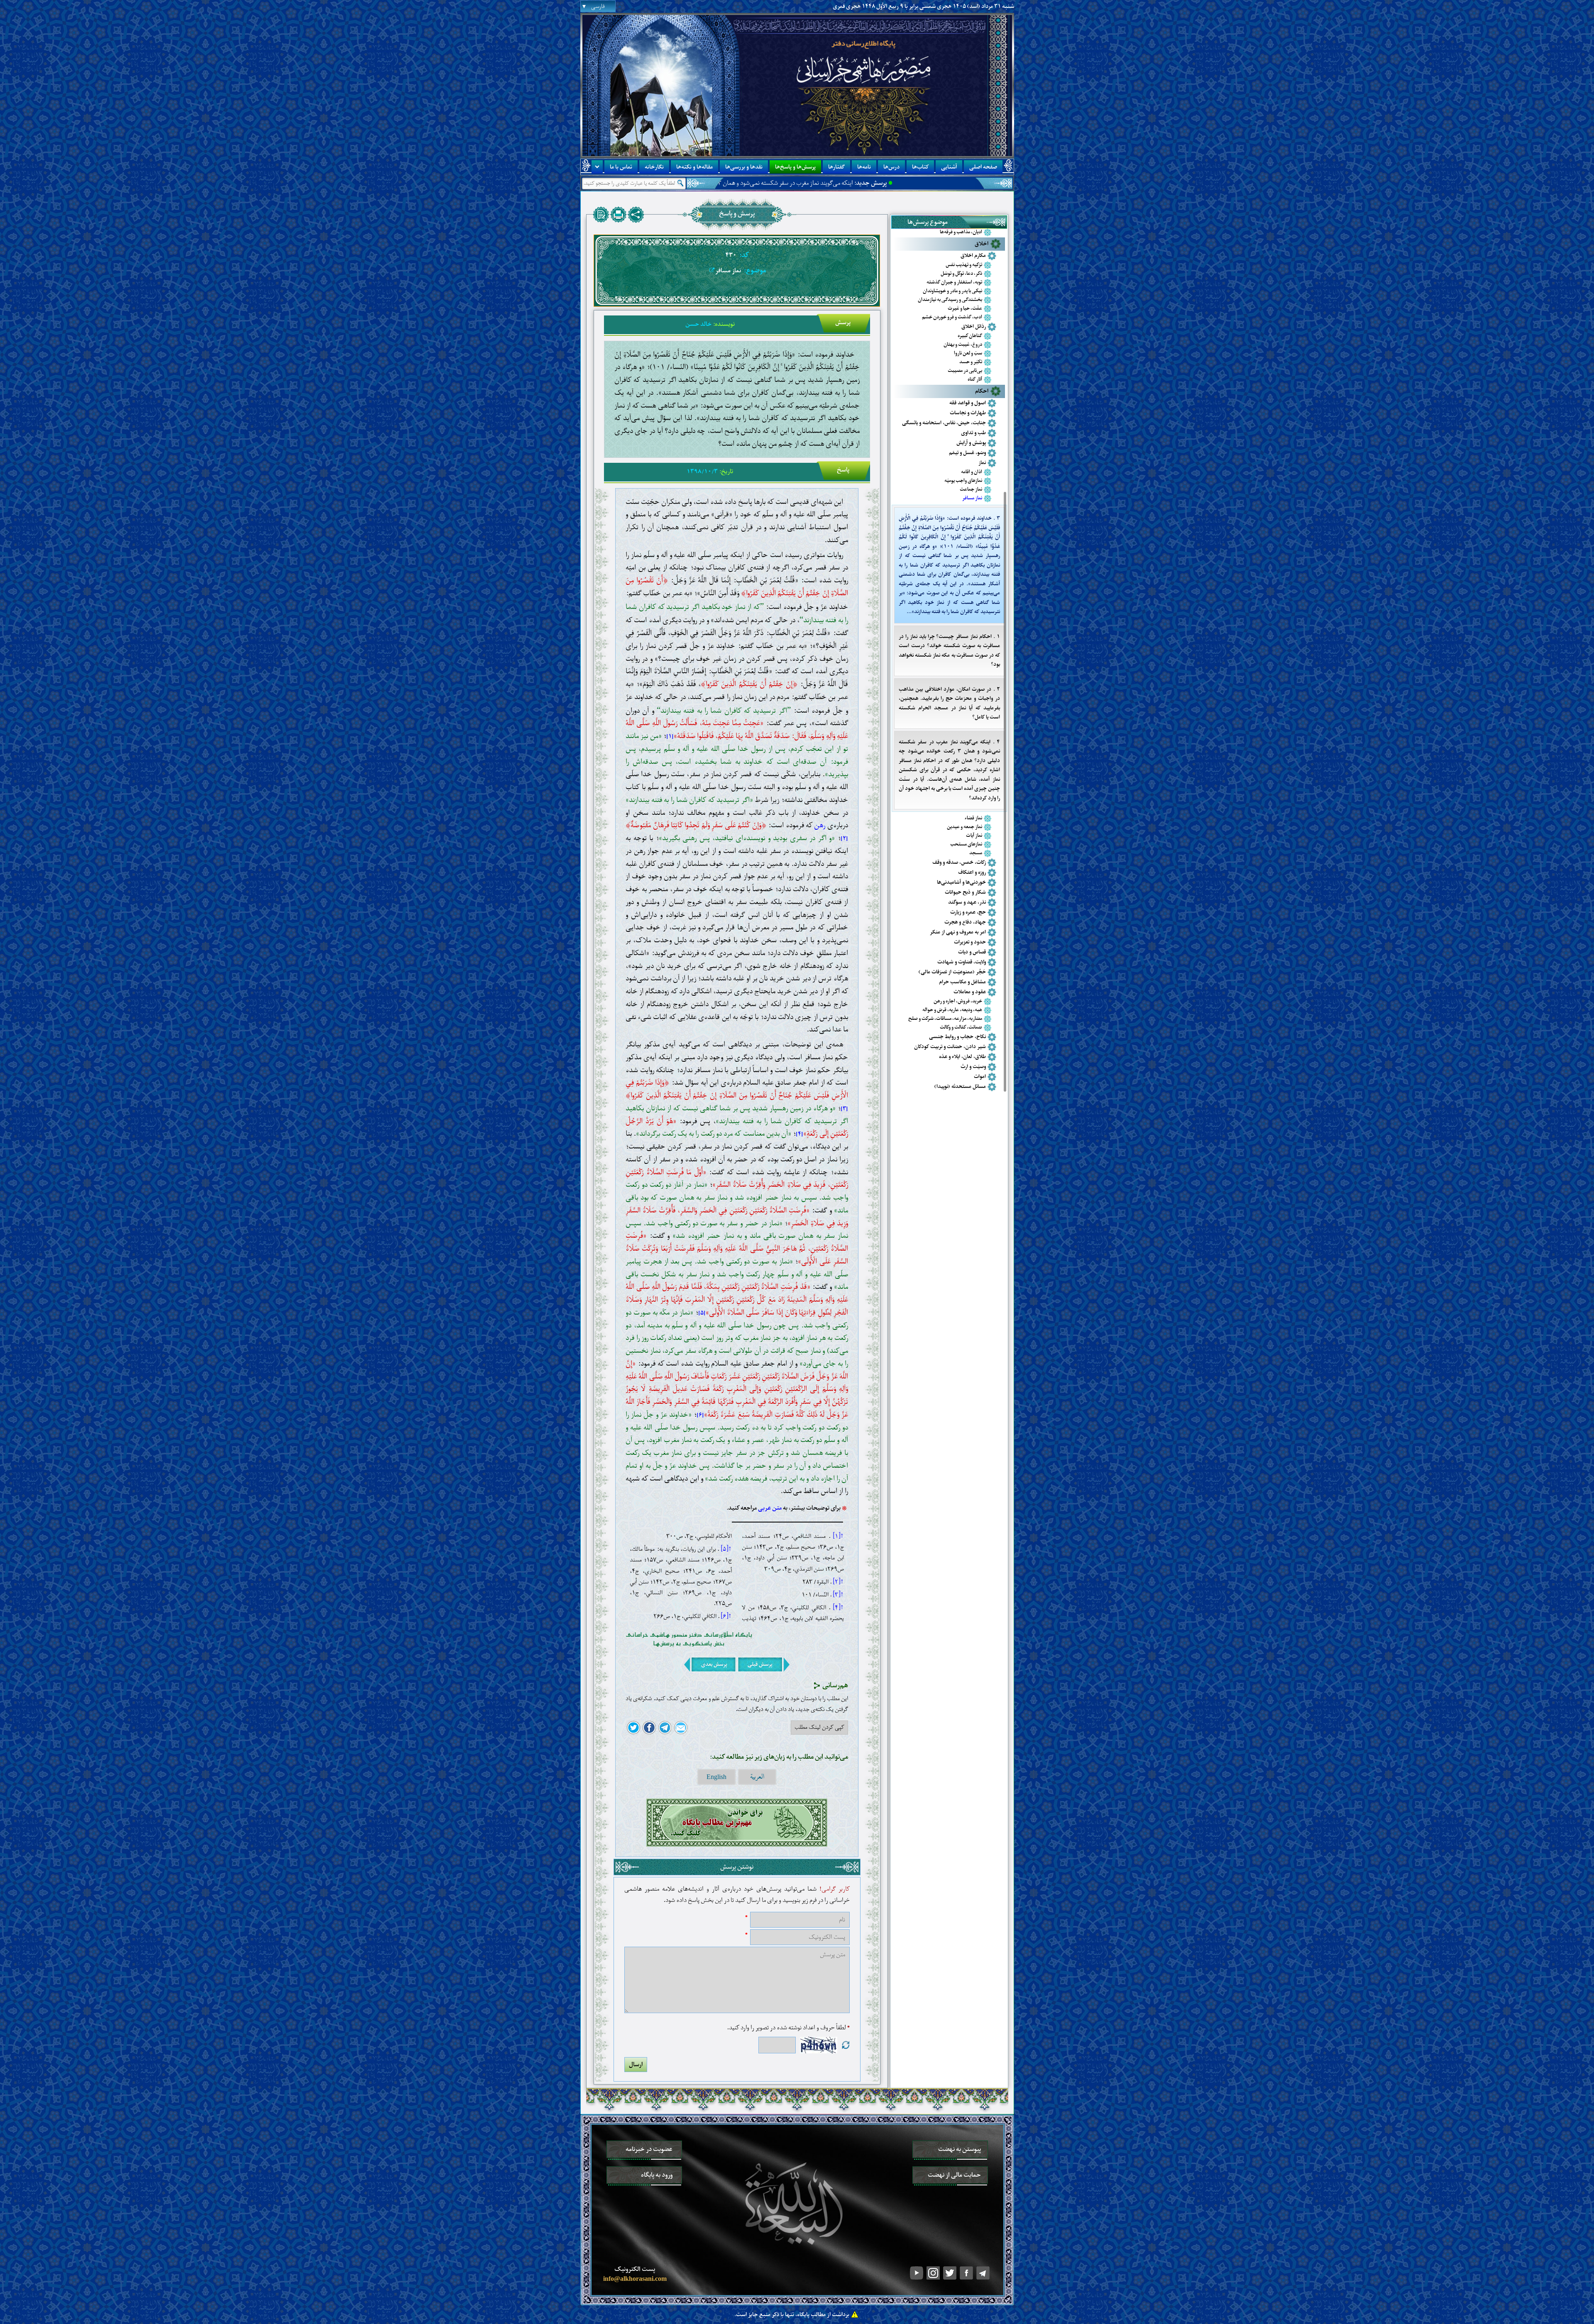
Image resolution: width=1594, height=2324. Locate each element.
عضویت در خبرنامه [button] (649, 2149)
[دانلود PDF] (601, 215)
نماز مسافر (972, 498)
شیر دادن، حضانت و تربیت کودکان (950, 1047)
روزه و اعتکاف (972, 872)
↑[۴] (838, 1608)
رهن (820, 825)
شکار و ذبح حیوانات (965, 892)
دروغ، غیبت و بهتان (963, 345)
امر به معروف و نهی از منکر (958, 932)
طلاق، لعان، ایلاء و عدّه (962, 1057)
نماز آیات (974, 836)
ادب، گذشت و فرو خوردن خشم (952, 317)
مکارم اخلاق (973, 255)
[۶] (700, 1415)
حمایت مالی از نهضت (954, 2175)
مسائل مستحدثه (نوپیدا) (960, 1086)
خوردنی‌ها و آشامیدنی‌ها (961, 882)
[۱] (670, 737)
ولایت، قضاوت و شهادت (962, 962)
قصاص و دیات (972, 952)
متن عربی (770, 1508)
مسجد (976, 853)
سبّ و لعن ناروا (968, 353)
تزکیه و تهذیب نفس (964, 265)
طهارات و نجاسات (968, 413)
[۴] (799, 1134)
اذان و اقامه (972, 472)
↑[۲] (838, 1582)
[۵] (702, 1313)
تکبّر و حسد (971, 362)
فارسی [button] (598, 6)
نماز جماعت (971, 490)
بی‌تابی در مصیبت (965, 371)
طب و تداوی (973, 433)
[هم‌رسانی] (636, 215)
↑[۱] (838, 1536)
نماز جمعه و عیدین (964, 827)
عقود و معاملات (970, 992)
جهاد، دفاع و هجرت (965, 922)
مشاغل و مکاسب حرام (962, 982)
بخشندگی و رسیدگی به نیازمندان (950, 300)
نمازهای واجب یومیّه (963, 481)
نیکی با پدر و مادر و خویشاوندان (952, 291)
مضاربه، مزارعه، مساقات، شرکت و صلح (945, 1019)
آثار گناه (975, 380)
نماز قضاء (973, 818)
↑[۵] (726, 1549)
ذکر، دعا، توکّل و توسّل (961, 274)
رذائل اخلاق (974, 326)
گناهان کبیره (970, 336)
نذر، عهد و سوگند (967, 902)
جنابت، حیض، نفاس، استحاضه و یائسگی (944, 423)
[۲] (844, 839)
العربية (757, 1777)
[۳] (844, 1109)
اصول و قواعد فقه (968, 403)
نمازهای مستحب (966, 844)
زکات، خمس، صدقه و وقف (959, 862)
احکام (982, 391)
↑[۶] (726, 1616)
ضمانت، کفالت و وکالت (961, 1028)
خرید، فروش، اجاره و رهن (958, 1001)
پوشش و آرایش (971, 443)
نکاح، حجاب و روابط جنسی (957, 1037)
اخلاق (982, 244)
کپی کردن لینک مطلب (819, 1727)
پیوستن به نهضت (960, 2149)
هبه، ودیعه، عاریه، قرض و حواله (952, 1010)
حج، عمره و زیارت (968, 912)
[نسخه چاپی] (619, 215)
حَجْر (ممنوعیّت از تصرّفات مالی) (952, 972)
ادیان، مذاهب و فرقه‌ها (961, 232)
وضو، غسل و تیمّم (967, 453)
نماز (982, 463)
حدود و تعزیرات (970, 942)
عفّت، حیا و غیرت (965, 309)
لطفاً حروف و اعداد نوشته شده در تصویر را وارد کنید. (788, 2028)
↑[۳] (838, 1595)
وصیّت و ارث (973, 1067)
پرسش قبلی (760, 1664)
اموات (980, 1076)
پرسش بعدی (714, 1664)
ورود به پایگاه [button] (657, 2175)
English (716, 1777)
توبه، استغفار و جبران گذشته (954, 282)
